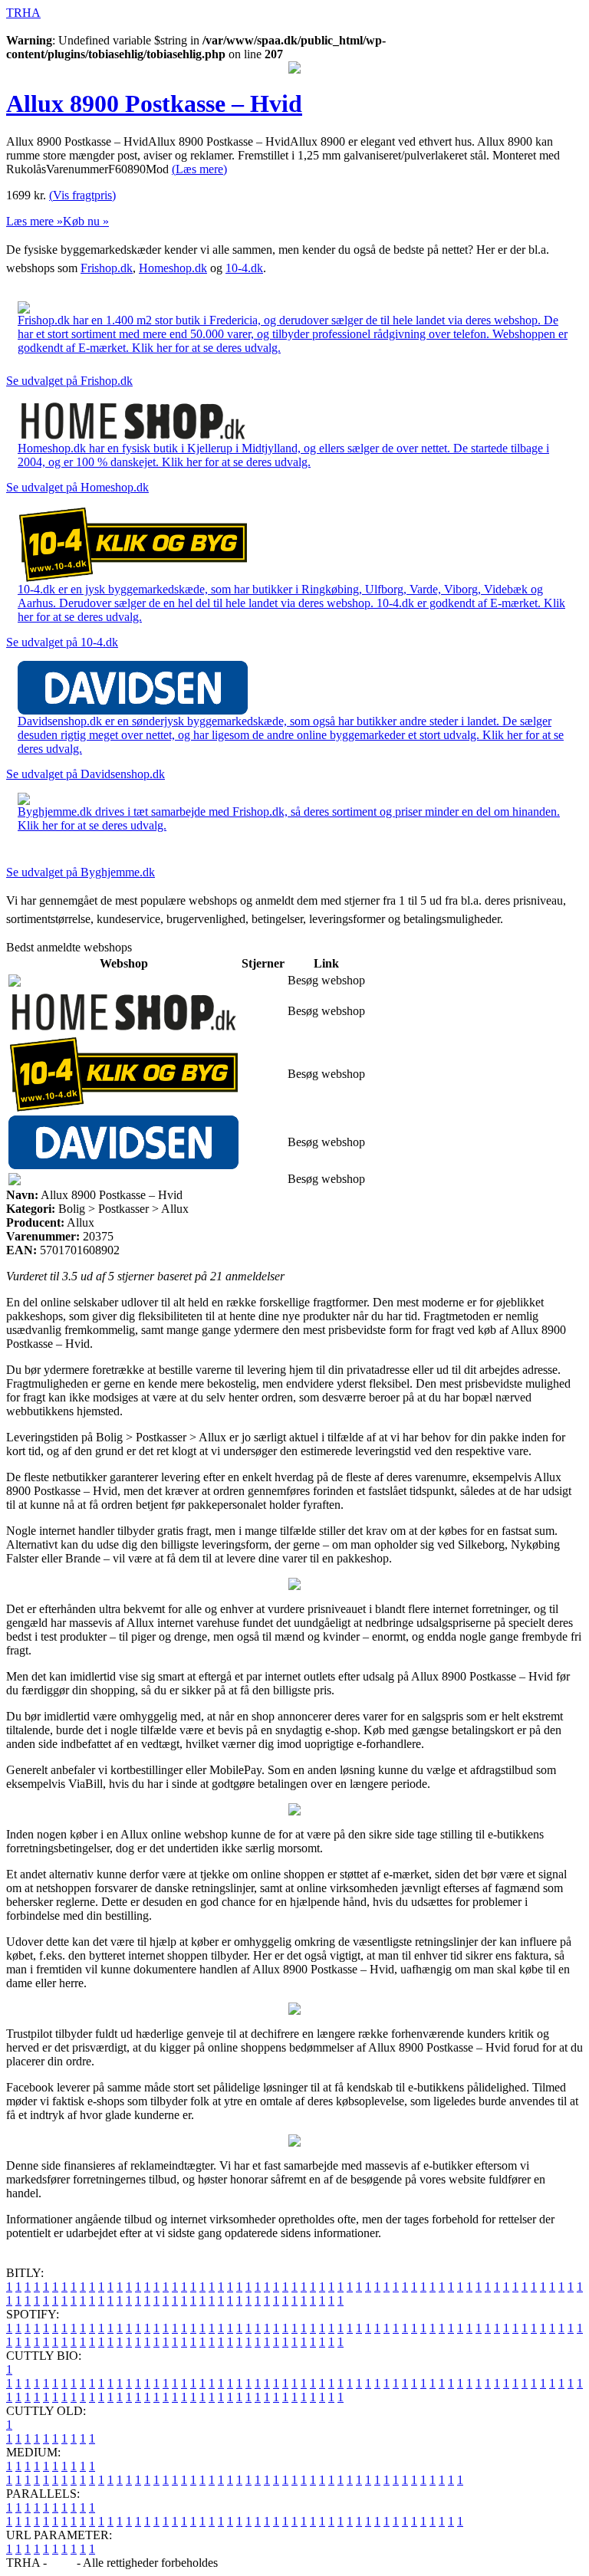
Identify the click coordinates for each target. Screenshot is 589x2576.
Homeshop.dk (173, 268)
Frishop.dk (107, 268)
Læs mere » (35, 221)
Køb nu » (86, 221)
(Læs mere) (199, 169)
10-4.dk (244, 268)
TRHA (23, 13)
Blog (62, 2563)
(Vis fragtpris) (82, 195)
